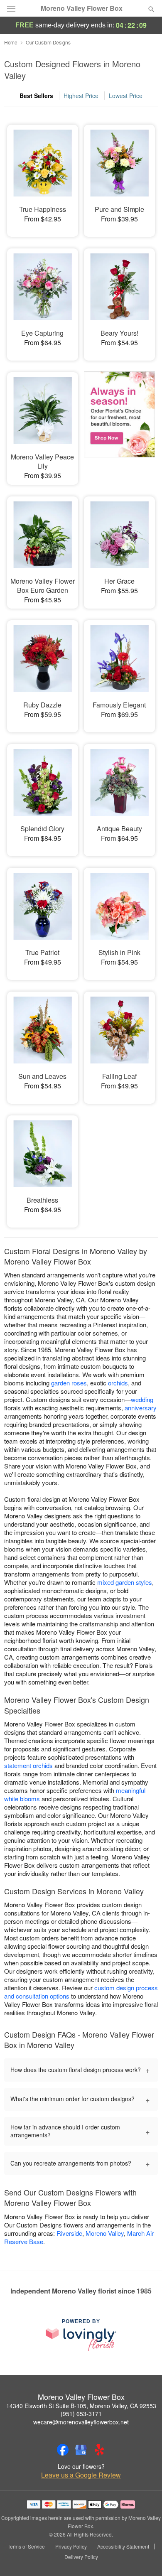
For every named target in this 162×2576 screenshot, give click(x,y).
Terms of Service (26, 2547)
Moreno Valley (105, 2233)
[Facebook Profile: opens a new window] (63, 2450)
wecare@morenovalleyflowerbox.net (81, 2422)
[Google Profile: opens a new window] (81, 2450)
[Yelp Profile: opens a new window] (99, 2450)
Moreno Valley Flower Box (82, 8)
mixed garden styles (125, 1582)
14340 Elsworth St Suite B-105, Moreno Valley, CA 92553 (81, 2406)
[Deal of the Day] (119, 422)
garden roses (69, 1383)
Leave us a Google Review (81, 2475)
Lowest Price (126, 96)
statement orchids (28, 1765)
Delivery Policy (81, 2557)
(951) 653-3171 (81, 2414)
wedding (142, 1399)
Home (11, 42)
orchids (118, 1383)
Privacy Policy (71, 2547)
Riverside (69, 2233)
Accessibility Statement (123, 2547)
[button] (144, 2557)
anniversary (141, 1408)
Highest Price (81, 96)
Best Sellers (36, 96)
